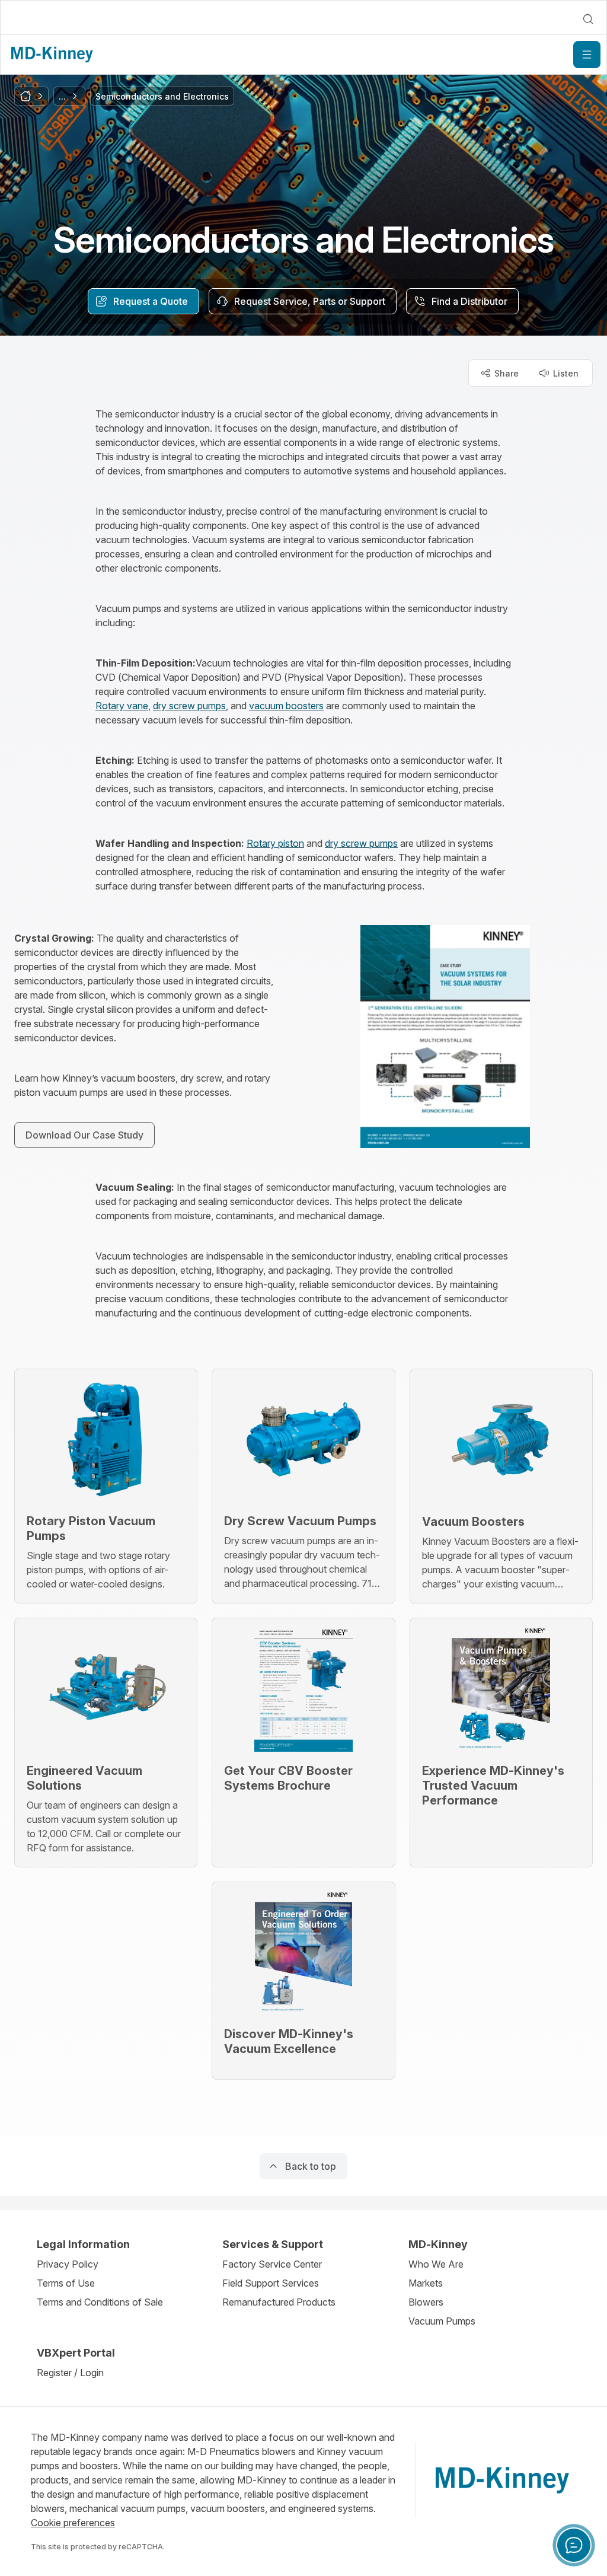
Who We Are (436, 2264)
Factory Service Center (272, 2264)
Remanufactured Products (279, 2302)
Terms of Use (66, 2283)
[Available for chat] (574, 2545)
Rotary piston (275, 843)
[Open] (587, 55)
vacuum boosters (286, 706)
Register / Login (70, 2373)
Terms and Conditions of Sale (100, 2302)
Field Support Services (271, 2283)
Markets (426, 2283)
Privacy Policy (68, 2264)
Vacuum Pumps (442, 2321)
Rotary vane (122, 706)
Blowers (426, 2302)
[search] (588, 19)
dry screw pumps (189, 706)
